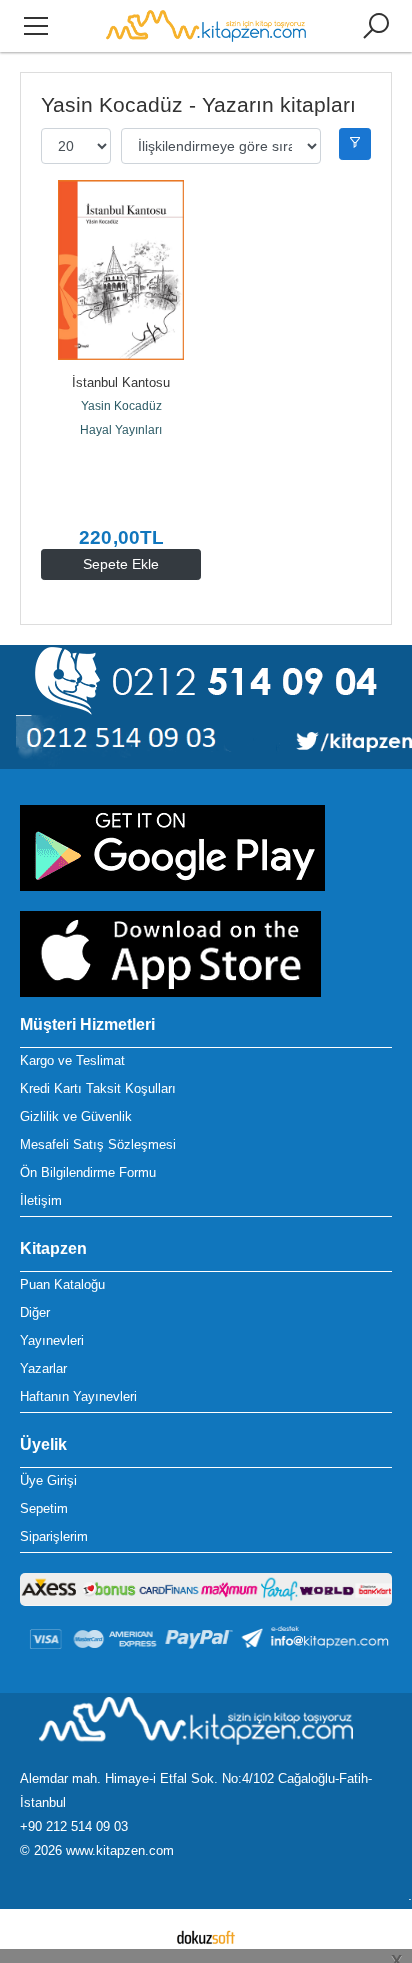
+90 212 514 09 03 (74, 1826)
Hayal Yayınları (121, 430)
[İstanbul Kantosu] (121, 270)
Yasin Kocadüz (121, 406)
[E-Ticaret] (206, 1936)
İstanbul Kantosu (121, 382)
